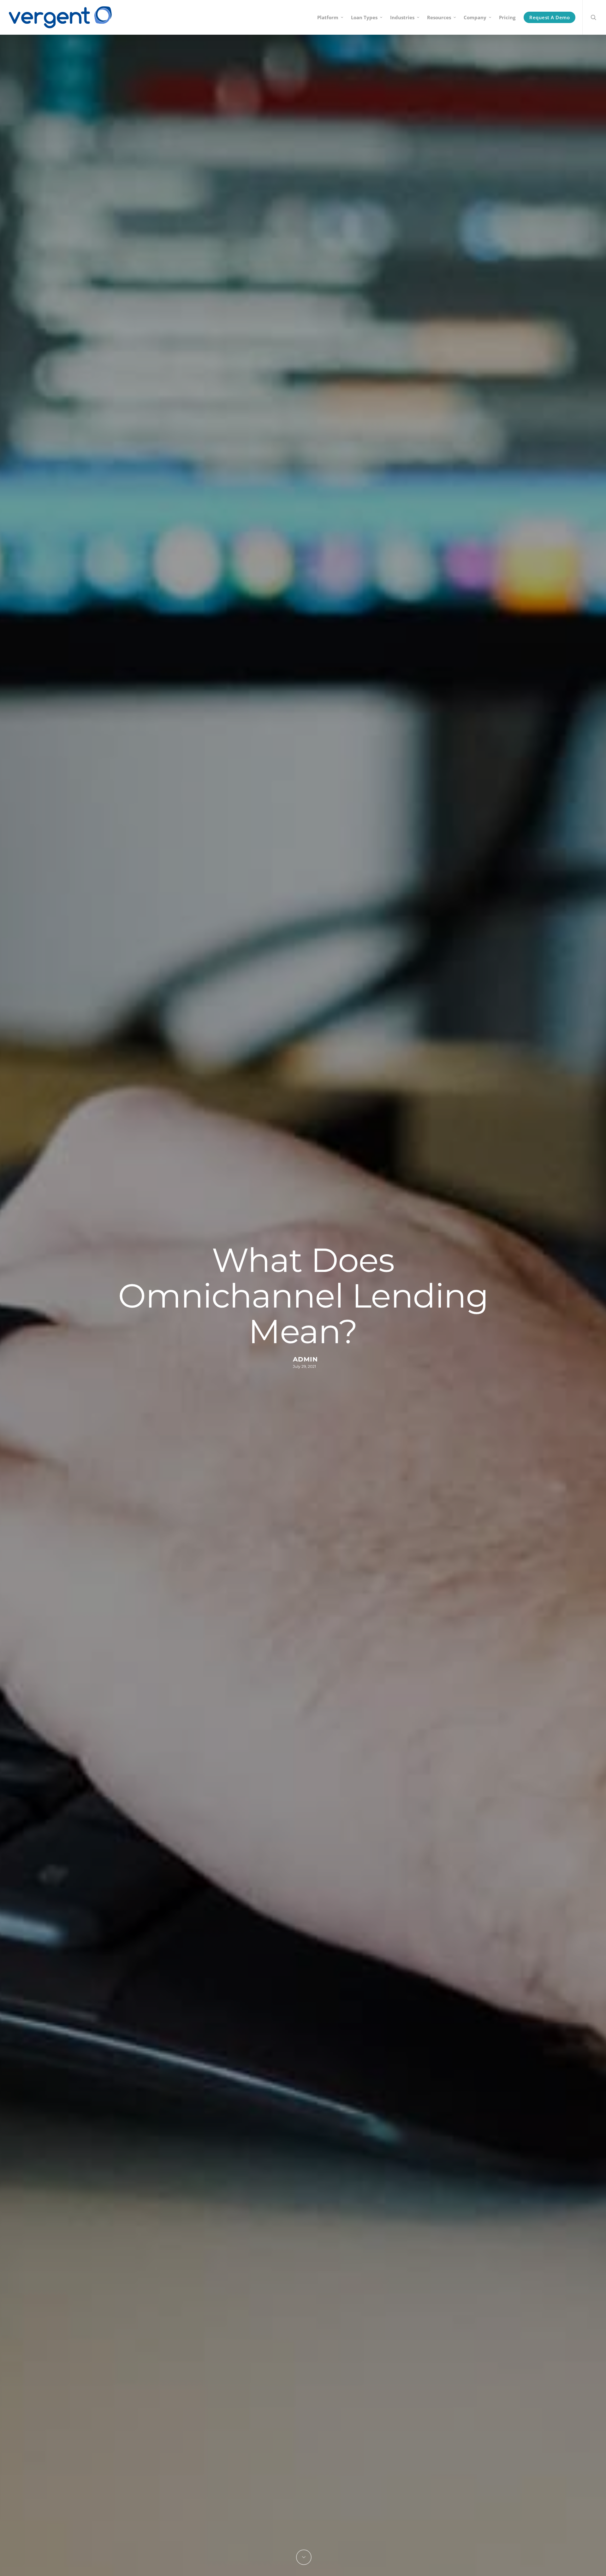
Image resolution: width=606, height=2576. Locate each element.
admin (305, 1359)
